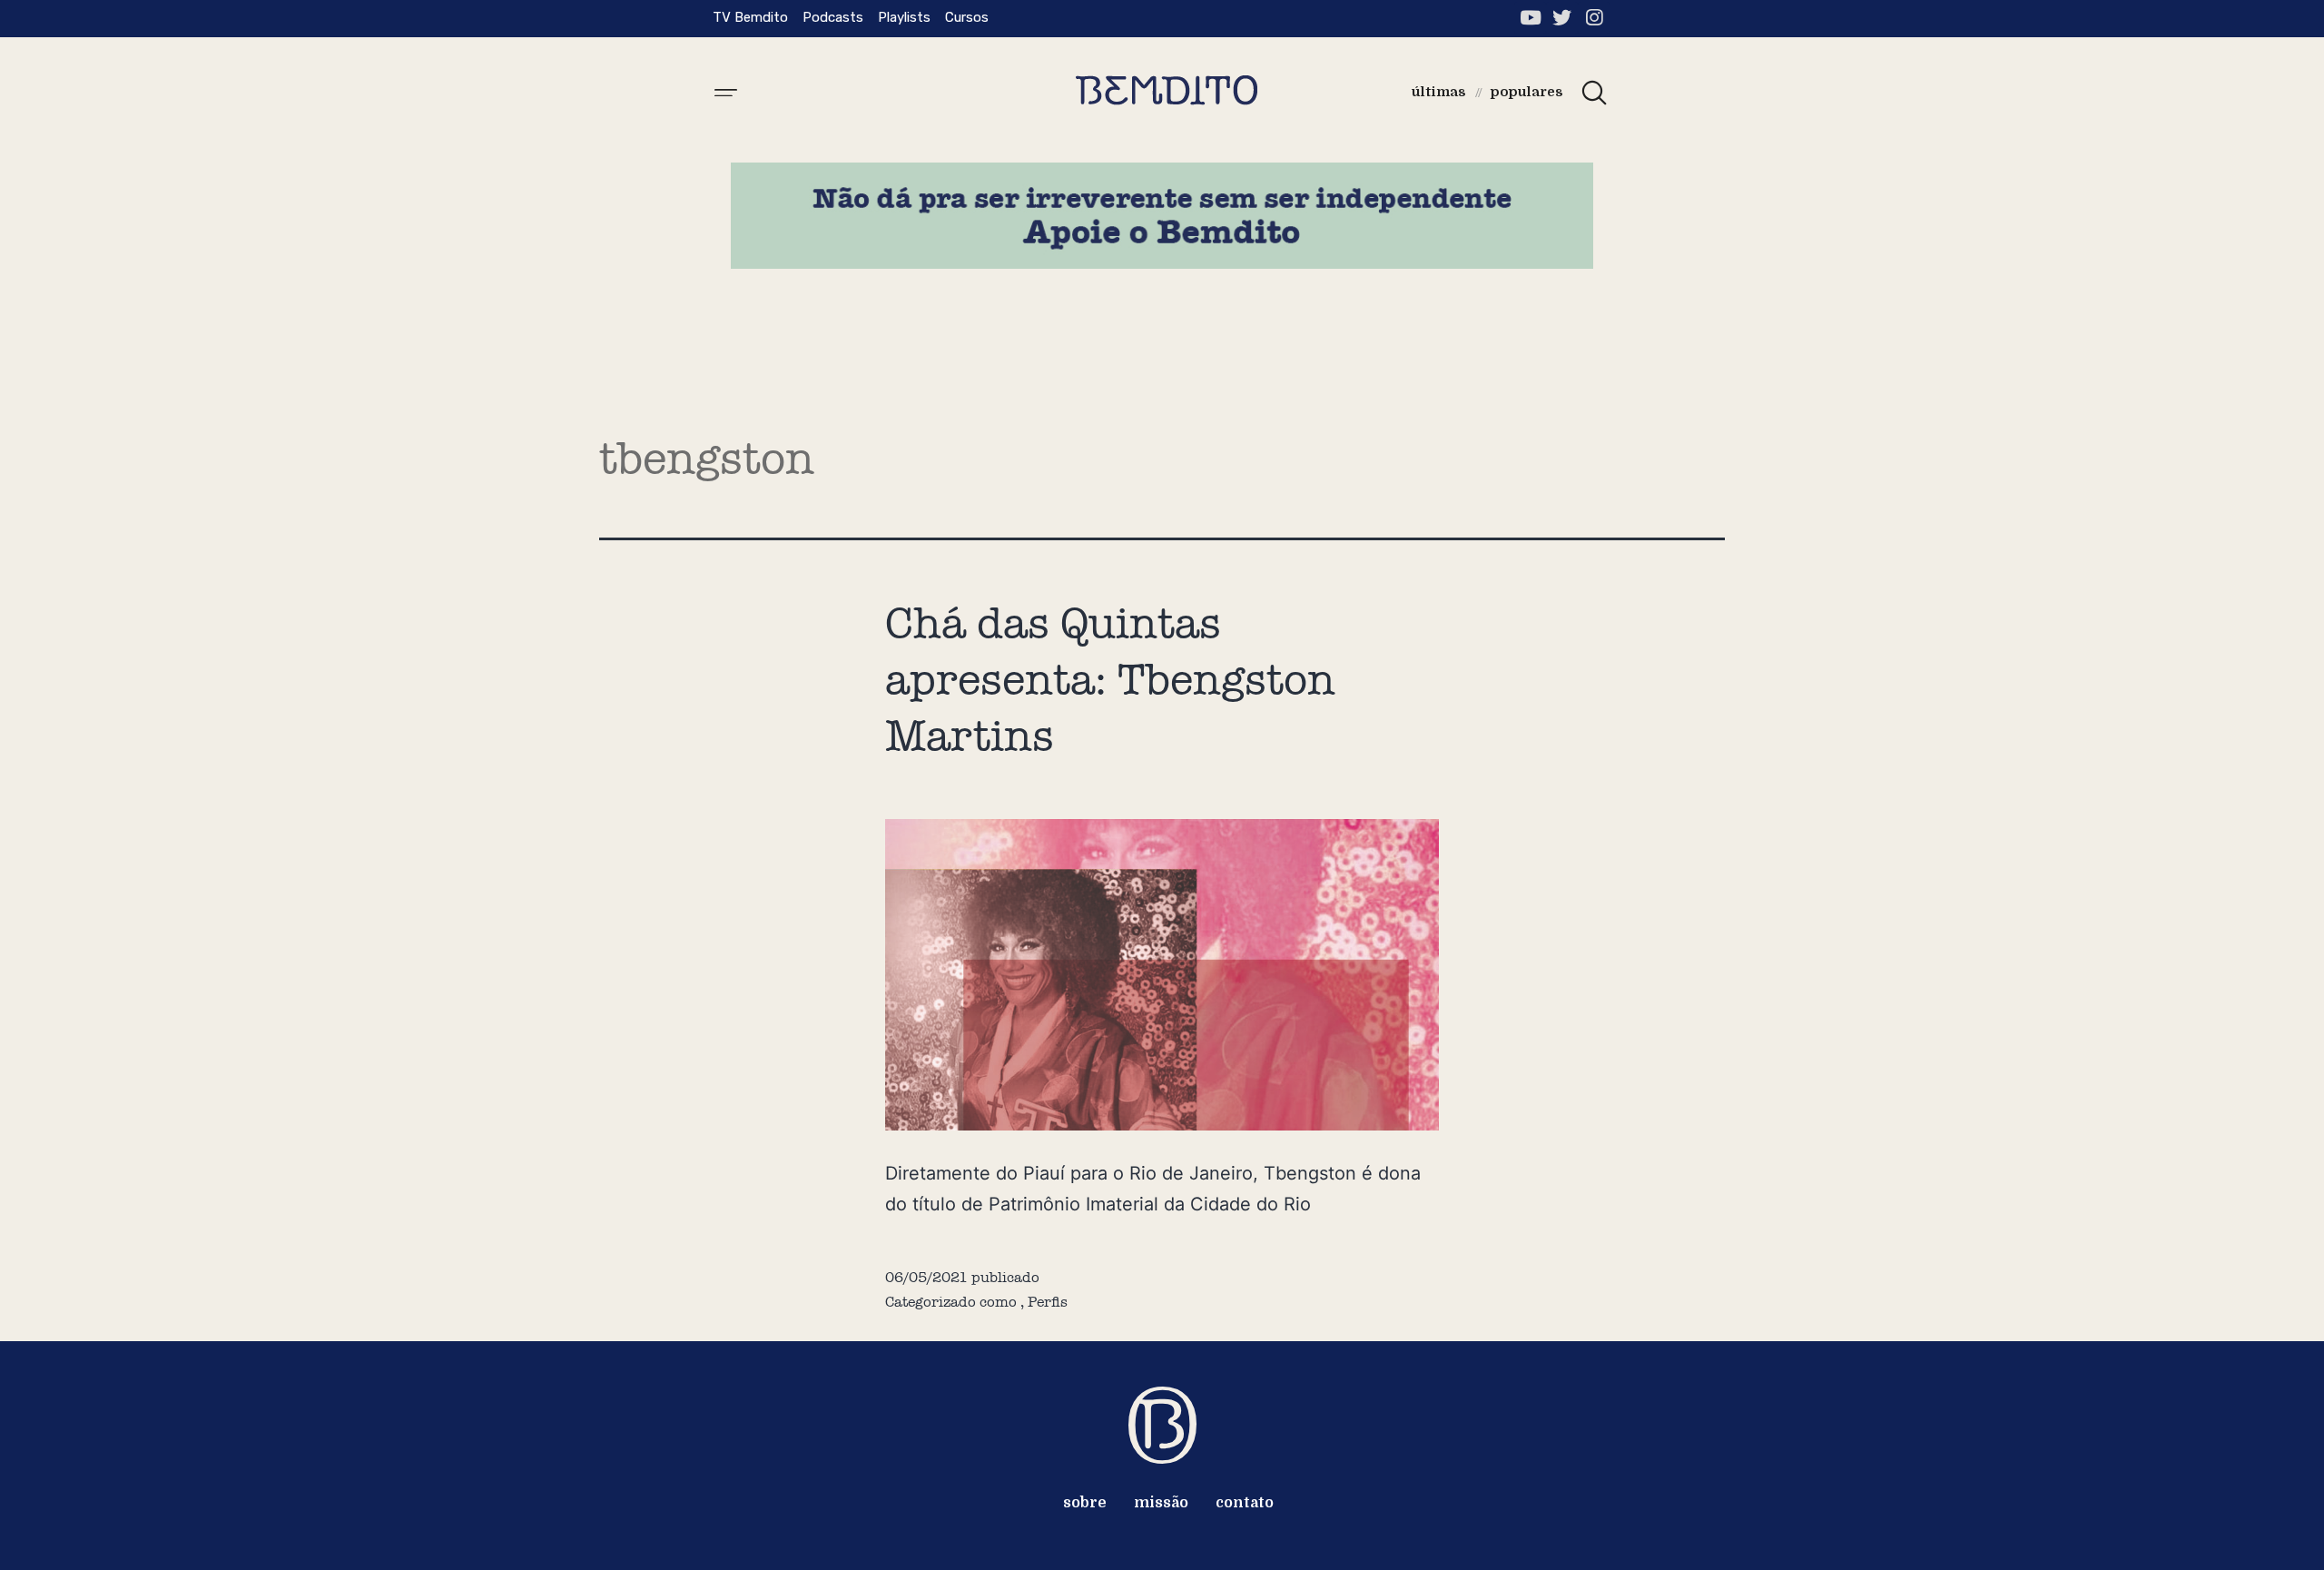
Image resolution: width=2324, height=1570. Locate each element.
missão (1161, 1503)
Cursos (967, 17)
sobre (1085, 1503)
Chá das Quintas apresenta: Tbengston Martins (1110, 680)
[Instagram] (1594, 18)
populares (1527, 92)
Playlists (904, 17)
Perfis (1048, 1302)
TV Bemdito (750, 17)
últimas (1439, 92)
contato (1245, 1503)
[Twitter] (1562, 18)
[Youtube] (1530, 18)
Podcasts (833, 17)
